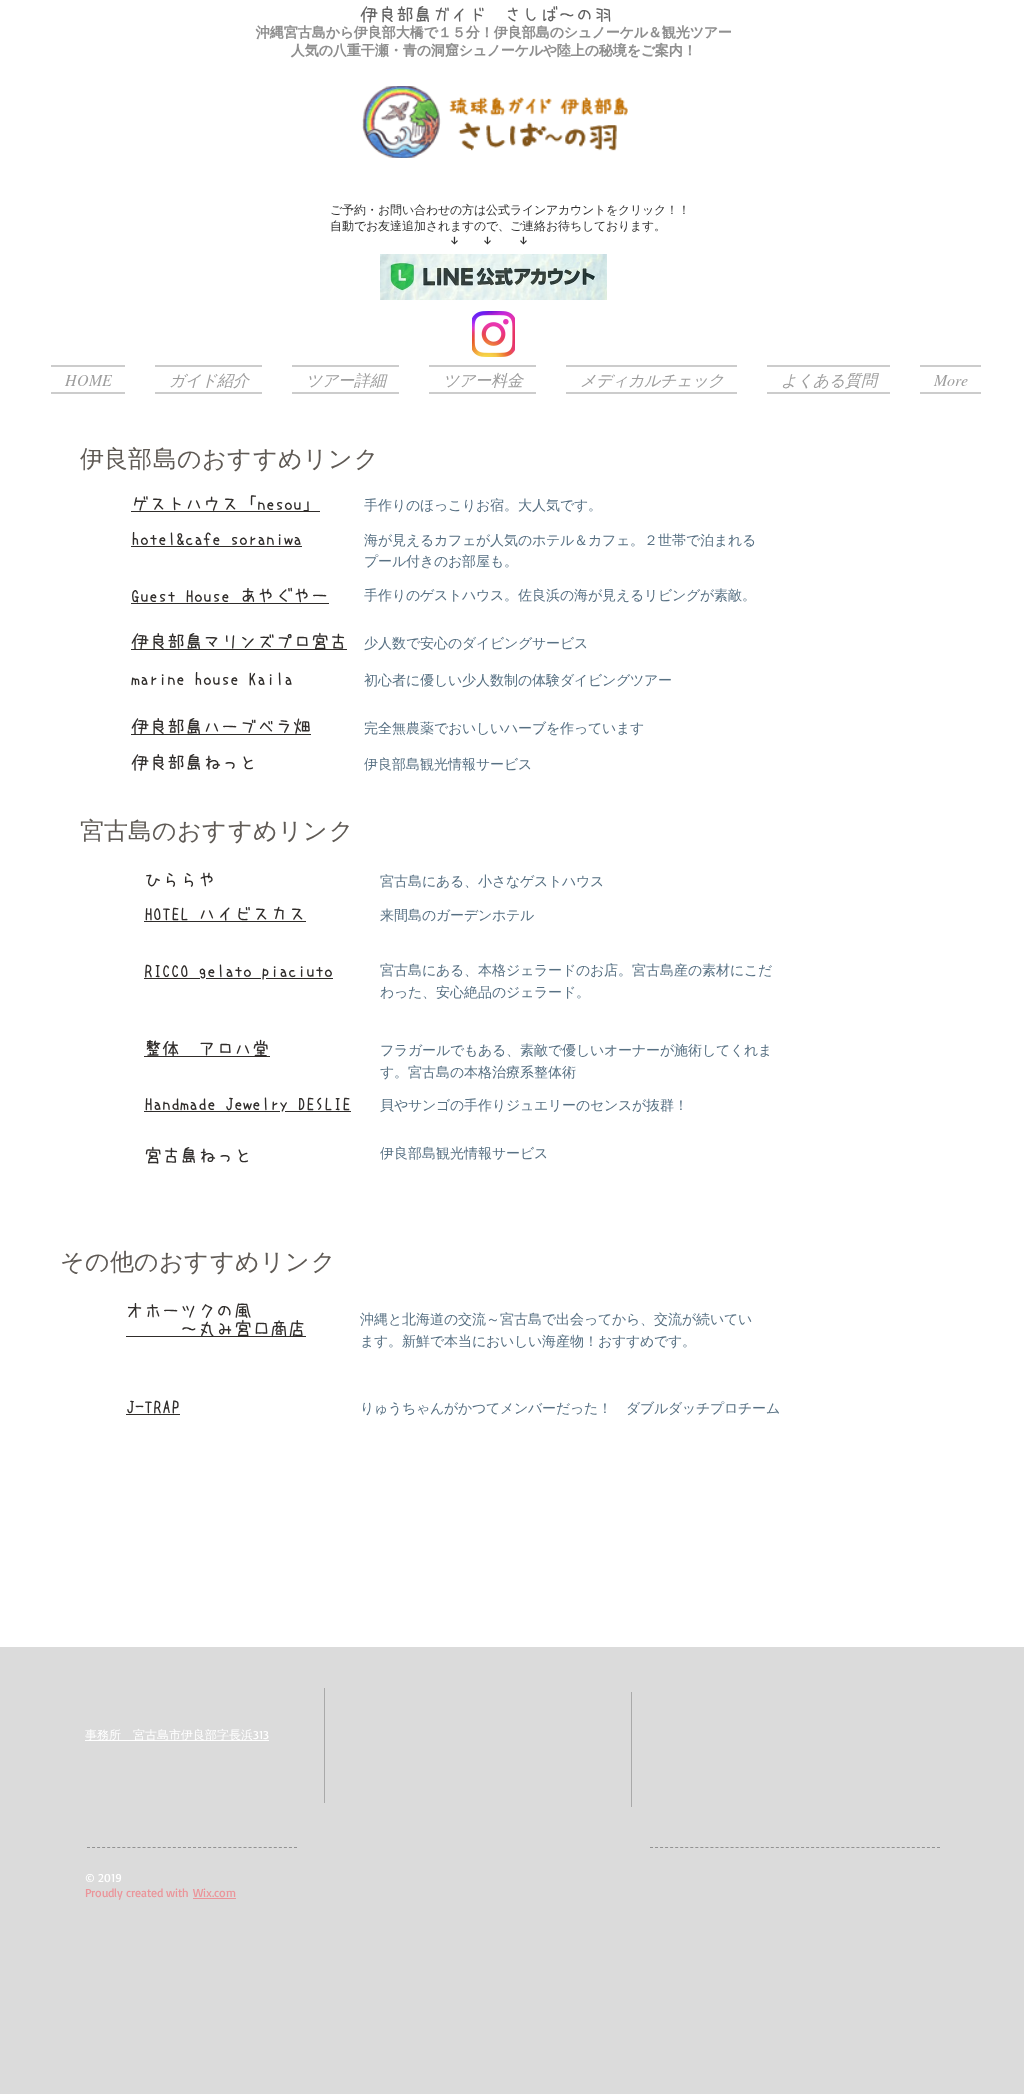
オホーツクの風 (189, 1311)
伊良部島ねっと (194, 763)
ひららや (180, 880)
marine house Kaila (212, 679)
